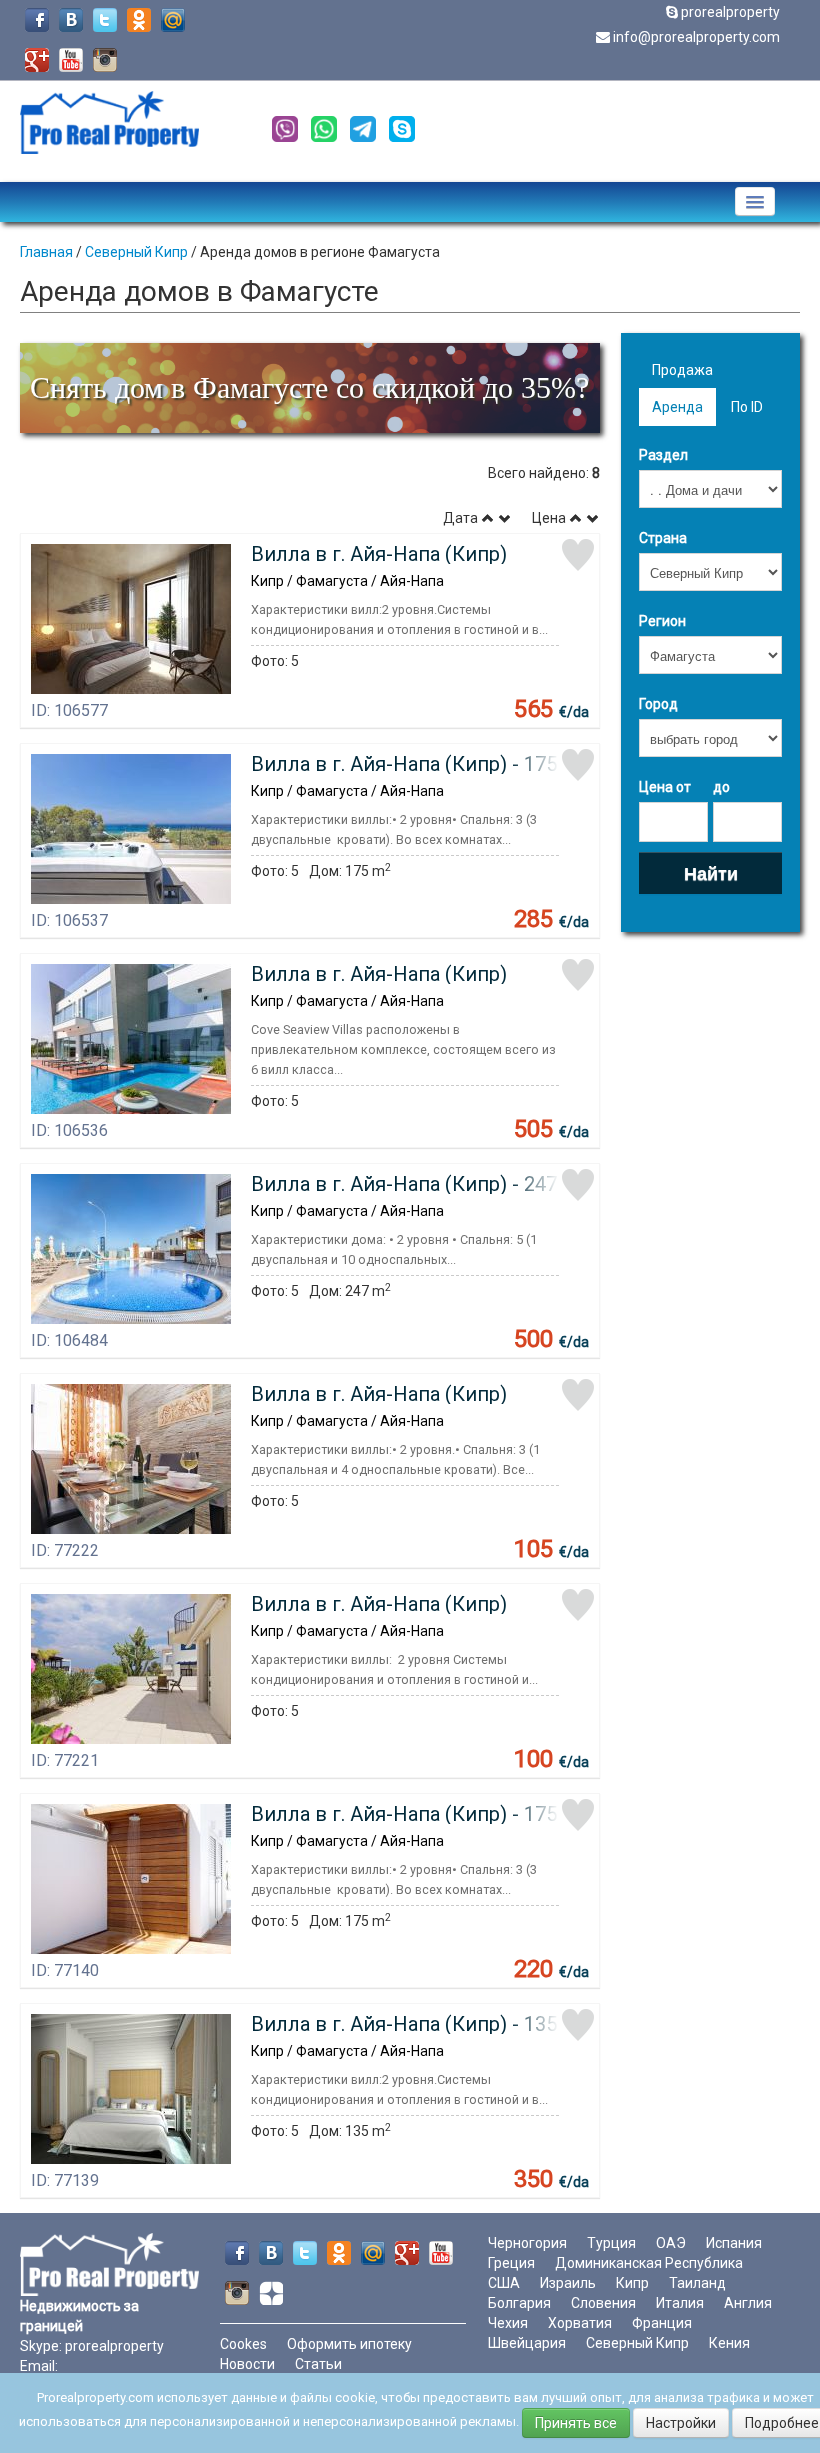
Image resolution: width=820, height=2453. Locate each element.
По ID (747, 407)
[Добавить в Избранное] (578, 555)
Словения (603, 2303)
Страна (663, 538)
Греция (511, 2263)
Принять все (576, 2423)
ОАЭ (671, 2243)
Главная (46, 252)
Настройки (681, 2423)
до (721, 787)
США (504, 2283)
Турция (611, 2243)
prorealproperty (730, 12)
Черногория (527, 2243)
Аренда (677, 407)
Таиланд (697, 2283)
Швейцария (527, 2343)
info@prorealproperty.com (696, 37)
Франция (662, 2323)
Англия (748, 2303)
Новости (247, 2364)
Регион (662, 621)
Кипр (632, 2283)
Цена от (665, 787)
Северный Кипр (136, 252)
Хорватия (580, 2323)
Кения (729, 2343)
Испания (734, 2243)
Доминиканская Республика (649, 2263)
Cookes (243, 2344)
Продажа (682, 370)
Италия (680, 2303)
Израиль (568, 2283)
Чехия (508, 2323)
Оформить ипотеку (349, 2344)
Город (658, 704)
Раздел (663, 455)
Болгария (519, 2303)
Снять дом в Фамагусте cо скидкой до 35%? (309, 387)
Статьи (318, 2364)
